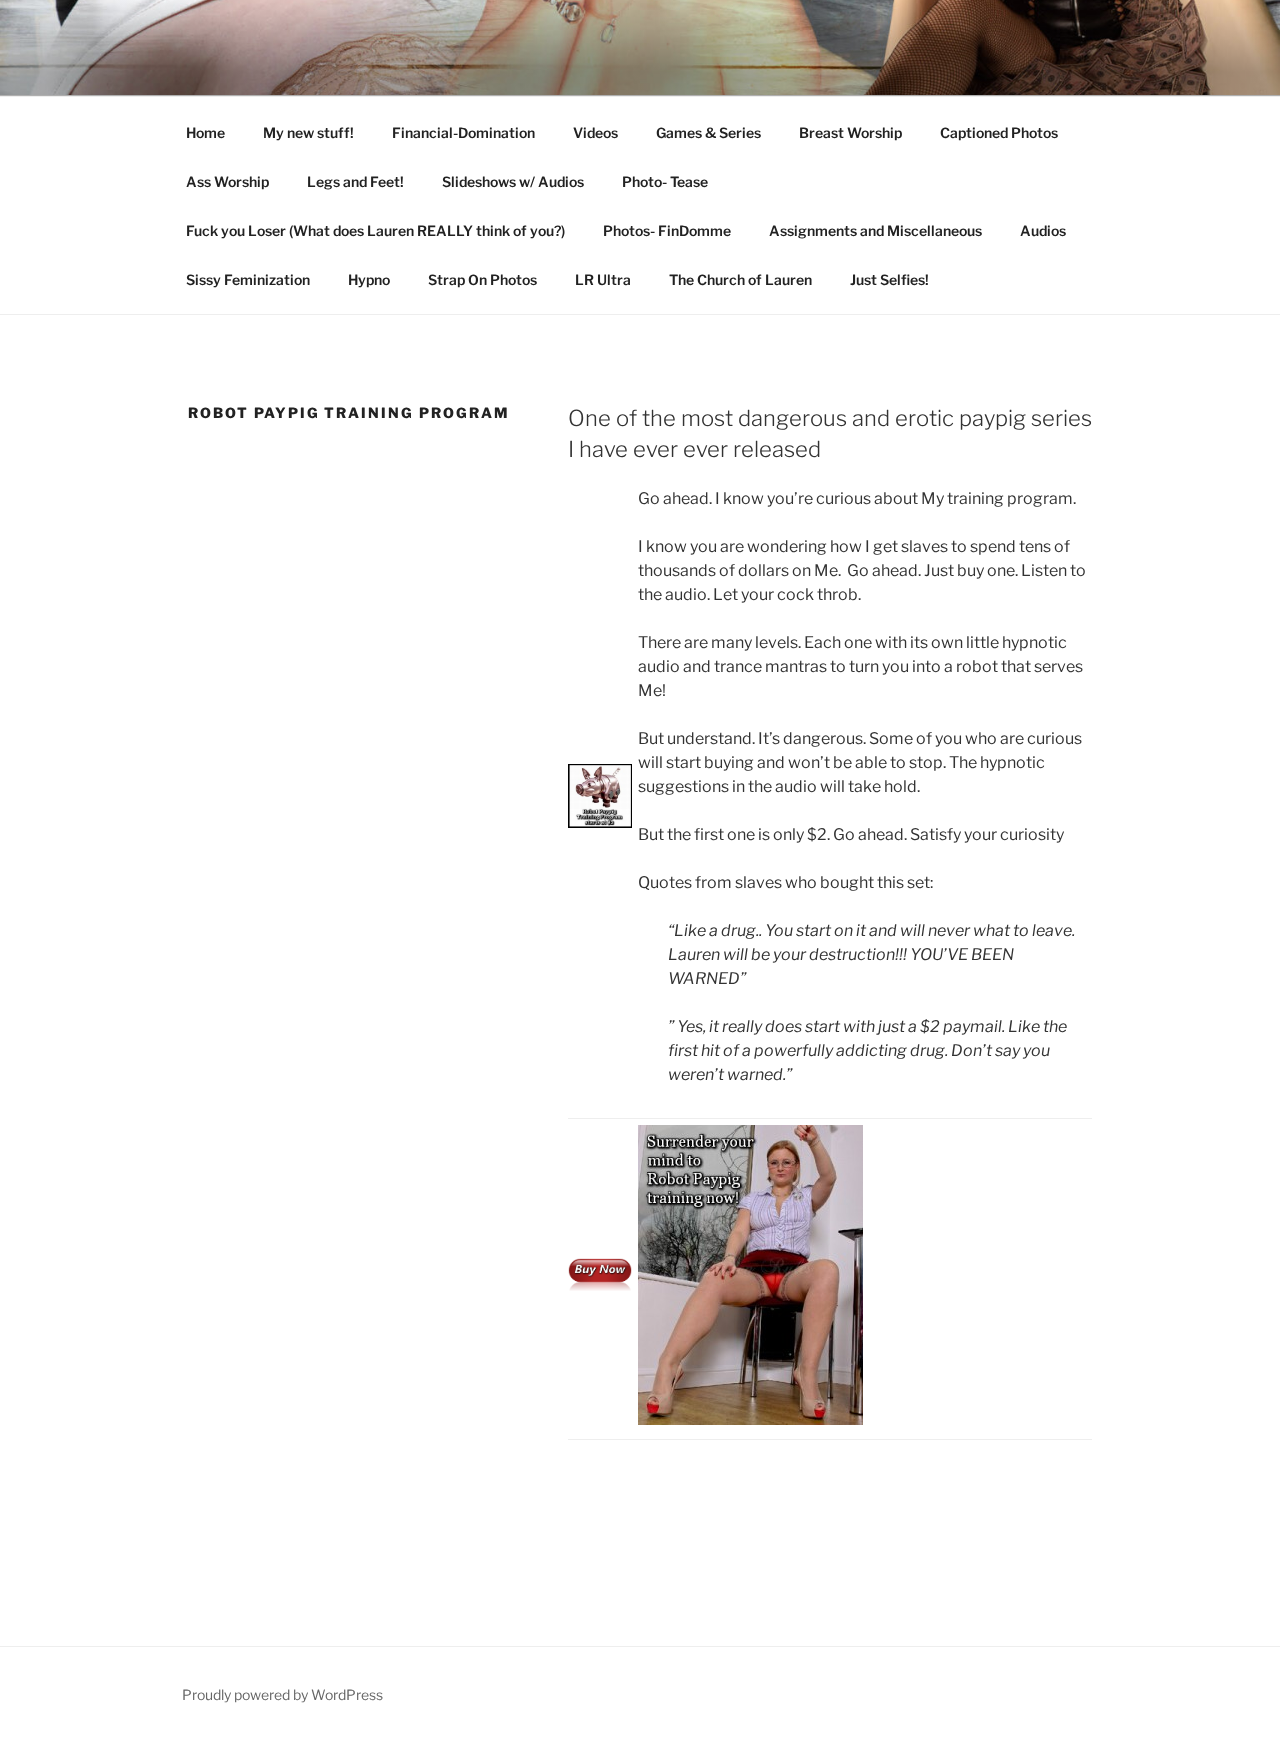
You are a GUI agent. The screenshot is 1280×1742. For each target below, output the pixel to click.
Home (205, 132)
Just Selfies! (889, 279)
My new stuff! (308, 132)
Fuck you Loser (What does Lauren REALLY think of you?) (375, 230)
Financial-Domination (463, 132)
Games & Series (708, 132)
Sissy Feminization (248, 279)
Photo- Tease (665, 181)
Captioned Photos (999, 132)
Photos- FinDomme (667, 230)
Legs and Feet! (355, 181)
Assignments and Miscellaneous (875, 230)
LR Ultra (603, 279)
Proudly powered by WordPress (282, 1694)
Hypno (369, 279)
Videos (595, 132)
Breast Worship (850, 132)
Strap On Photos (482, 279)
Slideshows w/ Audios (513, 181)
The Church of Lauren (740, 279)
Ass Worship (227, 181)
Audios (1043, 230)
